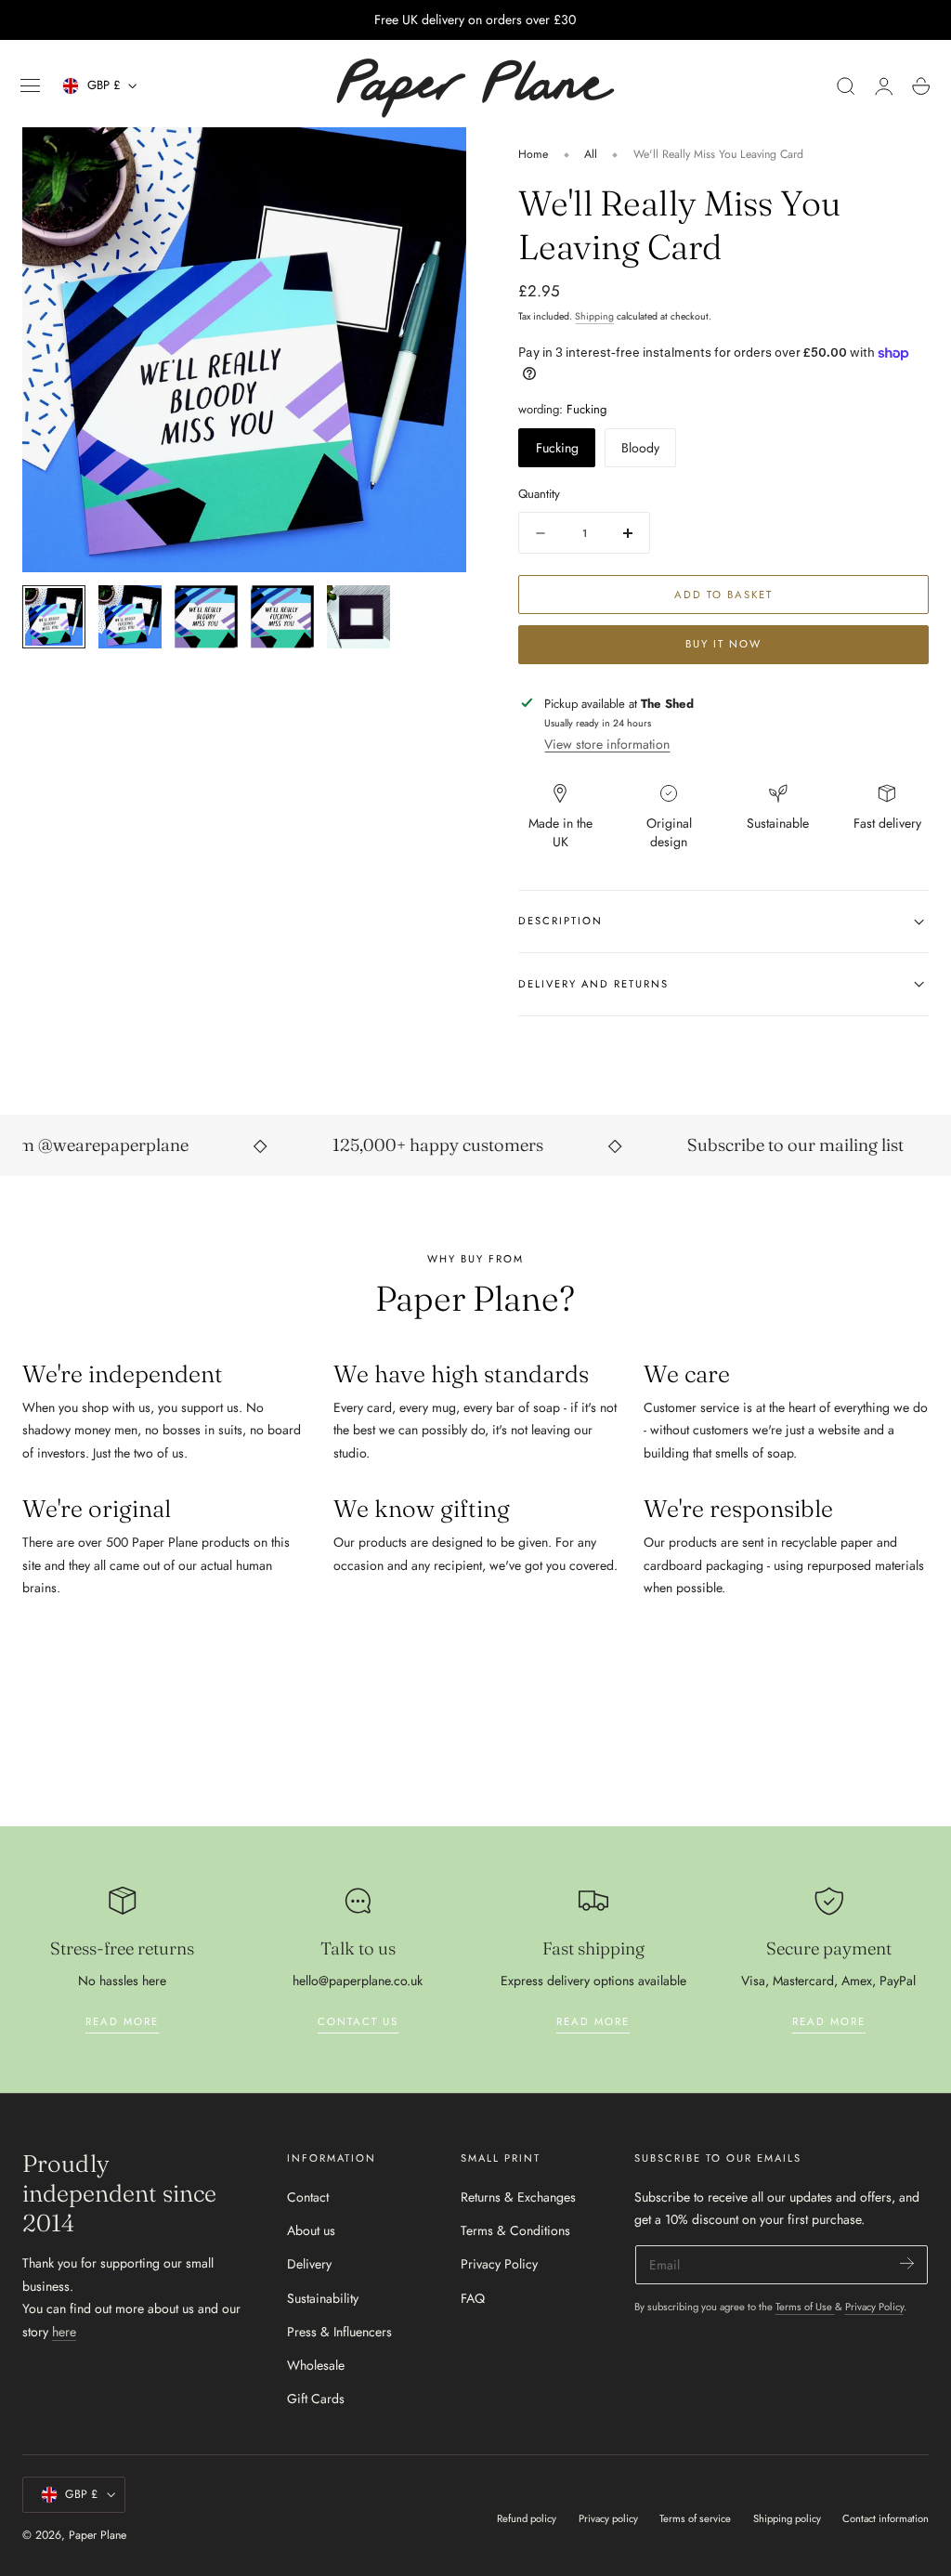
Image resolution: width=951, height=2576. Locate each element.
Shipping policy (787, 2518)
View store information (607, 744)
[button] (31, 86)
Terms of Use (805, 2307)
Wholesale (316, 2365)
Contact (308, 2197)
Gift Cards (316, 2399)
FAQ (473, 2297)
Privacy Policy (499, 2264)
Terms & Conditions (515, 2230)
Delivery (309, 2264)
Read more (122, 2021)
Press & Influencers (339, 2332)
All (591, 154)
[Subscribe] (907, 2263)
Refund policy (527, 2518)
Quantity (539, 494)
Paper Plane (98, 2535)
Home (533, 154)
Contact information (886, 2518)
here (64, 2332)
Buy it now (723, 644)
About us (311, 2230)
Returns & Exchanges (518, 2197)
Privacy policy (608, 2518)
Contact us (358, 2021)
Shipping (594, 316)
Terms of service (695, 2518)
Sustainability (323, 2297)
